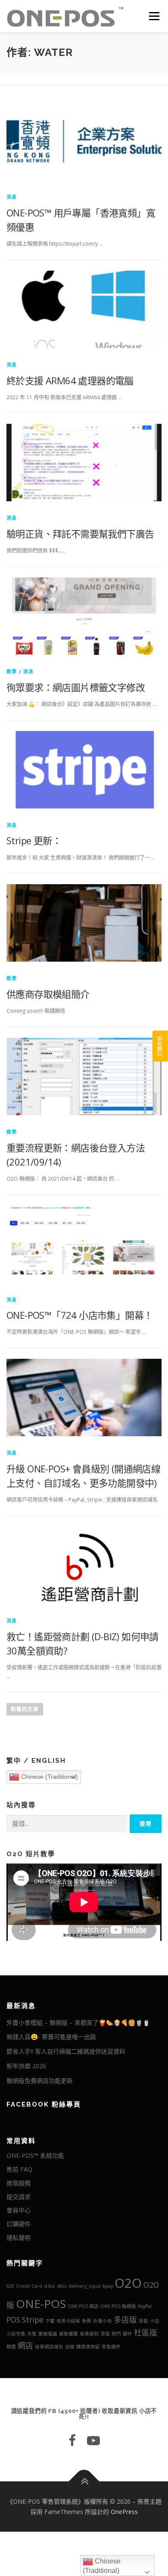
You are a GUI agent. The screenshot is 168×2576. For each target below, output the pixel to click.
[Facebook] (72, 2440)
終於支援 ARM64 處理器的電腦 (70, 380)
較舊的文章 (25, 1709)
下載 (50, 2321)
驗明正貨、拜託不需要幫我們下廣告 (80, 534)
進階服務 (19, 2183)
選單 (152, 16)
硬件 (128, 2334)
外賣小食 (103, 2321)
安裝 (143, 2321)
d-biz (50, 2286)
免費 (87, 2321)
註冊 (70, 2347)
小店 (155, 2321)
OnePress (124, 2512)
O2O (128, 2283)
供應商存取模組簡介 (48, 994)
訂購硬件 (19, 2224)
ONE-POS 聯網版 (118, 2306)
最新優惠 (68, 2334)
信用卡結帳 (68, 2321)
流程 (105, 2334)
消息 (12, 197)
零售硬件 (111, 2347)
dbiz (62, 2286)
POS (13, 2320)
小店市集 (16, 2334)
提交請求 (19, 2197)
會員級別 (89, 2334)
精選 (11, 2347)
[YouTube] (93, 2440)
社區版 (146, 2332)
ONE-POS (41, 2304)
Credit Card (29, 2286)
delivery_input (85, 2286)
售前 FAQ (19, 2169)
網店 (25, 2345)
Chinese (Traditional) (49, 1777)
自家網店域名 (49, 2347)
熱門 (116, 2334)
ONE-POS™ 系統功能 (35, 2155)
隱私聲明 (19, 2238)
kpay (108, 2286)
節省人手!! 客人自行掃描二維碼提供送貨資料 (66, 2051)
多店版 (125, 2320)
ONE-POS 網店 (83, 2306)
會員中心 (19, 2210)
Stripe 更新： (34, 840)
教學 (12, 671)
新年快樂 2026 (26, 2066)
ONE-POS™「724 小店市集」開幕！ (79, 1315)
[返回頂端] (84, 2482)
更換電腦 (48, 2334)
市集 (32, 2334)
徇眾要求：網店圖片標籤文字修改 (76, 687)
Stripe (33, 2320)
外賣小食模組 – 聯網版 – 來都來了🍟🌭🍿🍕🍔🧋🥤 (78, 2022)
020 (10, 2286)
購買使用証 (88, 2347)
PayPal (145, 2306)
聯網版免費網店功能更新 (40, 2081)
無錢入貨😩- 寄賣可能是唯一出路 (51, 2037)
